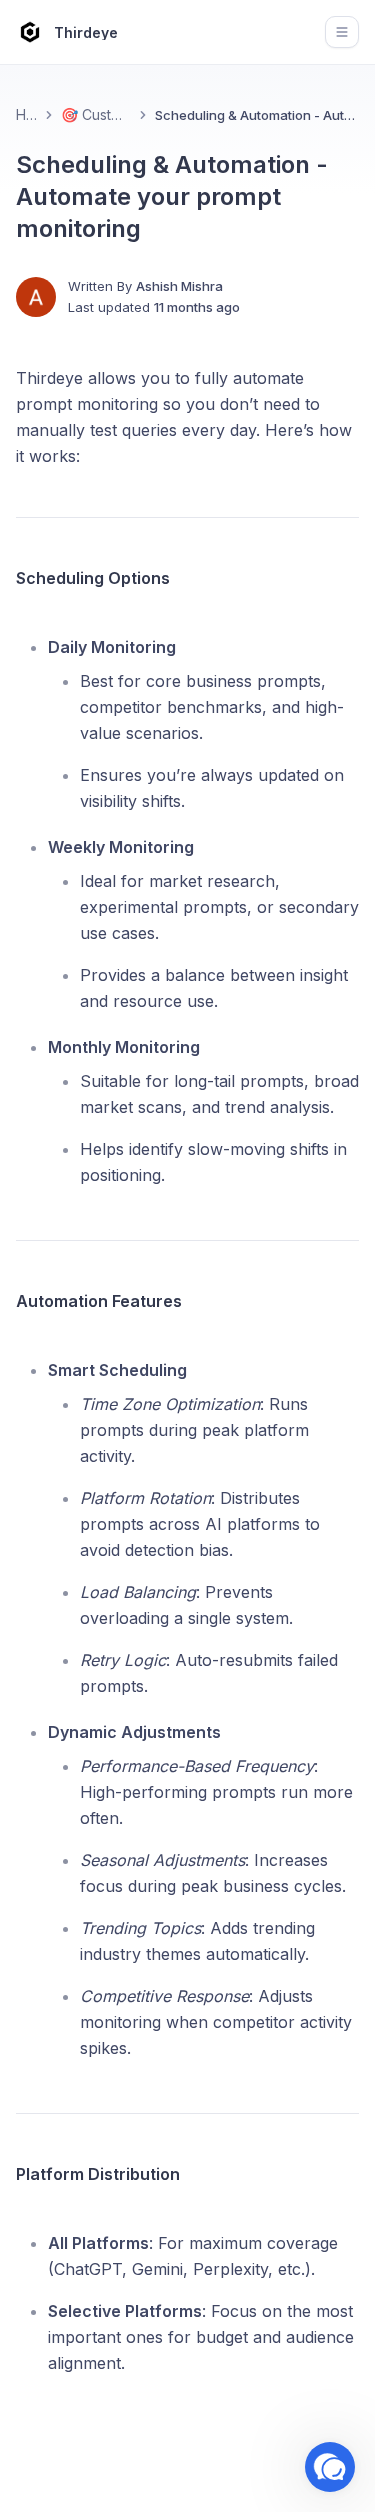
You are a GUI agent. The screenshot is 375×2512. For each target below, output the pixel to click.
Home (26, 114)
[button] (330, 2467)
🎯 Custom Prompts (96, 114)
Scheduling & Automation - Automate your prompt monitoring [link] (257, 115)
